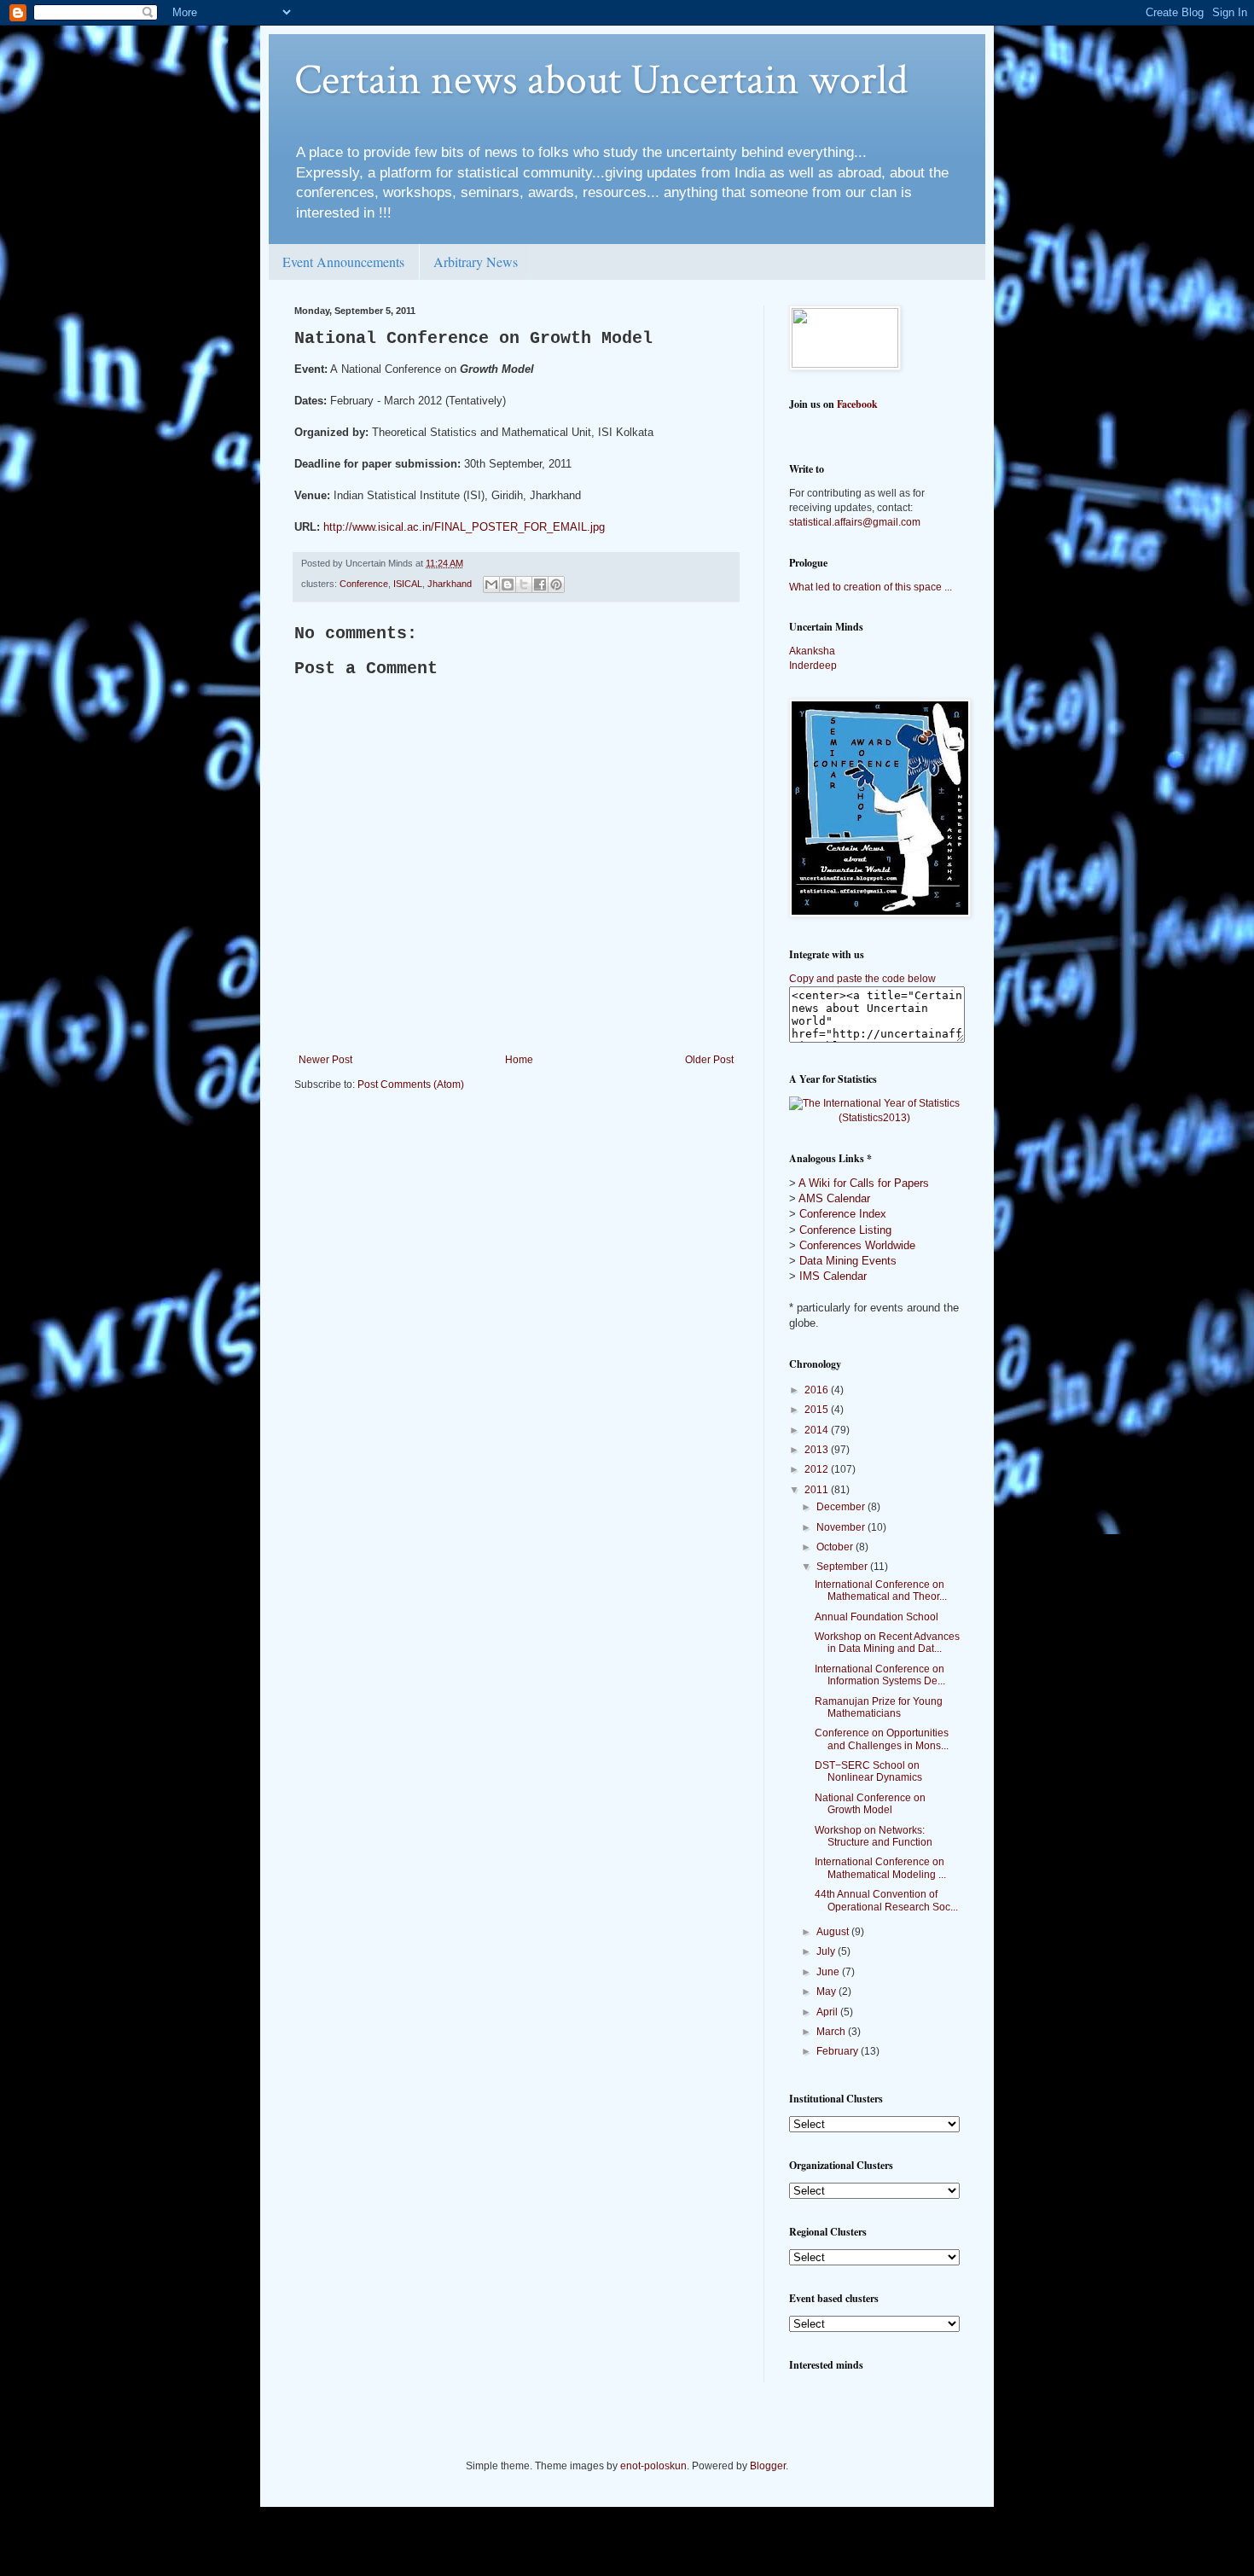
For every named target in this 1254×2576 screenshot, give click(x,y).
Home (519, 1060)
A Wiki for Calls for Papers (864, 1183)
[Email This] (491, 584)
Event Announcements (343, 262)
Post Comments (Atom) (411, 1084)
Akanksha (812, 651)
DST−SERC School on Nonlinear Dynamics (868, 1771)
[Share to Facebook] (540, 584)
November (842, 1527)
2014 (818, 1430)
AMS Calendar (834, 1198)
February (839, 2051)
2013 (818, 1450)
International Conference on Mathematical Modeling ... (880, 1868)
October (836, 1547)
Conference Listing (845, 1230)
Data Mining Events (848, 1261)
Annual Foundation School (877, 1617)
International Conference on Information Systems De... (880, 1675)
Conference (364, 584)
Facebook (857, 404)
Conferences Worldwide (857, 1245)
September (843, 1567)
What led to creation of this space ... (871, 587)
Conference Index (843, 1214)
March (832, 2032)
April (828, 2012)
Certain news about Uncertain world (601, 81)
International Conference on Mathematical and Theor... (881, 1590)
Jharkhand (450, 584)
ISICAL (408, 584)
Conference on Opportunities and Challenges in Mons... (882, 1739)
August (834, 1932)
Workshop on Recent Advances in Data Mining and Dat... (887, 1643)
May (827, 1992)
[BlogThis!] (508, 584)
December (842, 1507)
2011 (818, 1490)
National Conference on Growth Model (870, 1804)
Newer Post (325, 1060)
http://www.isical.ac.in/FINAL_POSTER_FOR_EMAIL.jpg (464, 527)
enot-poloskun (653, 2466)
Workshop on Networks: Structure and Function (874, 1836)
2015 (818, 1410)
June (829, 1972)
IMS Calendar (833, 1276)
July (827, 1951)
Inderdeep (813, 666)
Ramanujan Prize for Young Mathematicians (879, 1707)
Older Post (709, 1060)
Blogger (768, 2466)
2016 (818, 1390)
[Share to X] (524, 584)
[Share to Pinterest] (556, 584)
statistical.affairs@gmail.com (855, 522)
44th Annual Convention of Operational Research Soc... (886, 1900)
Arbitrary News (476, 262)
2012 (818, 1469)
